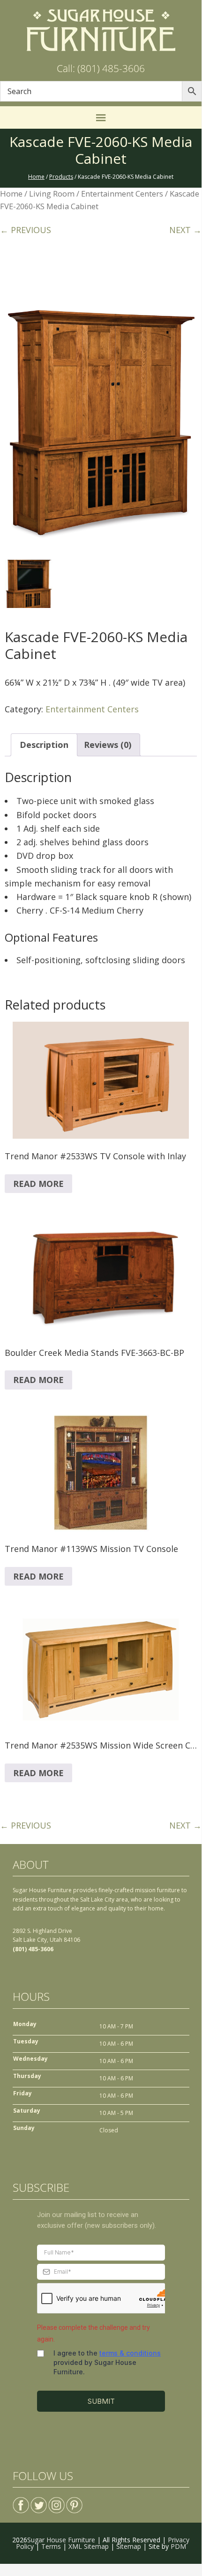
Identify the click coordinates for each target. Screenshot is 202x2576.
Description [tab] (44, 745)
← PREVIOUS (26, 230)
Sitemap (129, 2546)
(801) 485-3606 (33, 1949)
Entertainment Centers (122, 194)
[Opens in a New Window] (21, 2501)
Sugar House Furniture (61, 2540)
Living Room (52, 194)
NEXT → (185, 230)
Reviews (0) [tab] (108, 745)
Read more (38, 1184)
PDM (178, 2546)
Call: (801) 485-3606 (101, 68)
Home (11, 194)
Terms (51, 2546)
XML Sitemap (89, 2546)
